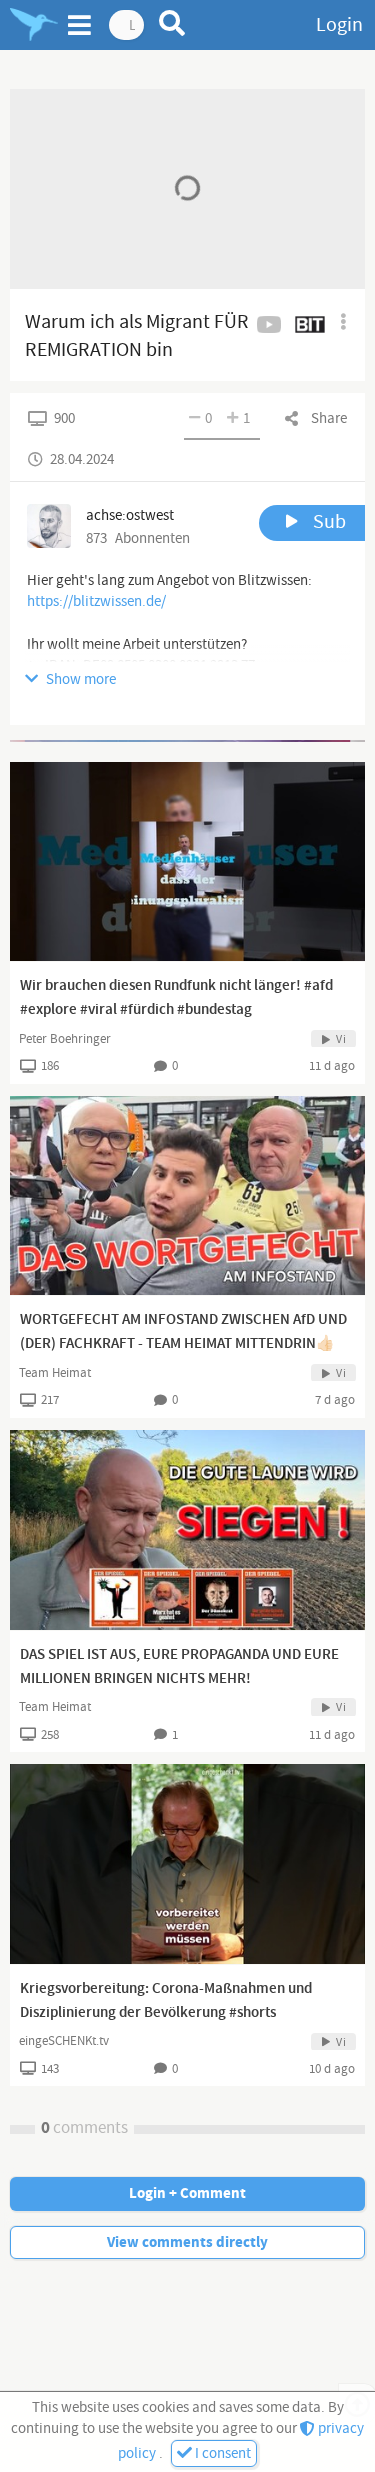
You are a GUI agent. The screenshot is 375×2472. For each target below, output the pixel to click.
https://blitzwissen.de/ (96, 601)
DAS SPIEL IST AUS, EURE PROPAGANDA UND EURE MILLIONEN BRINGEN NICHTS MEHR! (179, 1667)
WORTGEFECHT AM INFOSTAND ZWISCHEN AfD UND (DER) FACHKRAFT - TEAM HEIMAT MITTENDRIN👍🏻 (183, 1332)
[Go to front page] (34, 25)
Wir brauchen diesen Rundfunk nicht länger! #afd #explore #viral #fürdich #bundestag (176, 998)
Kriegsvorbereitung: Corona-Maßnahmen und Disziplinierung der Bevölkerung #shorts (166, 2001)
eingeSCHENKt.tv (64, 2041)
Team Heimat (55, 1373)
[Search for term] (172, 23)
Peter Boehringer (65, 1039)
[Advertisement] (187, 741)
